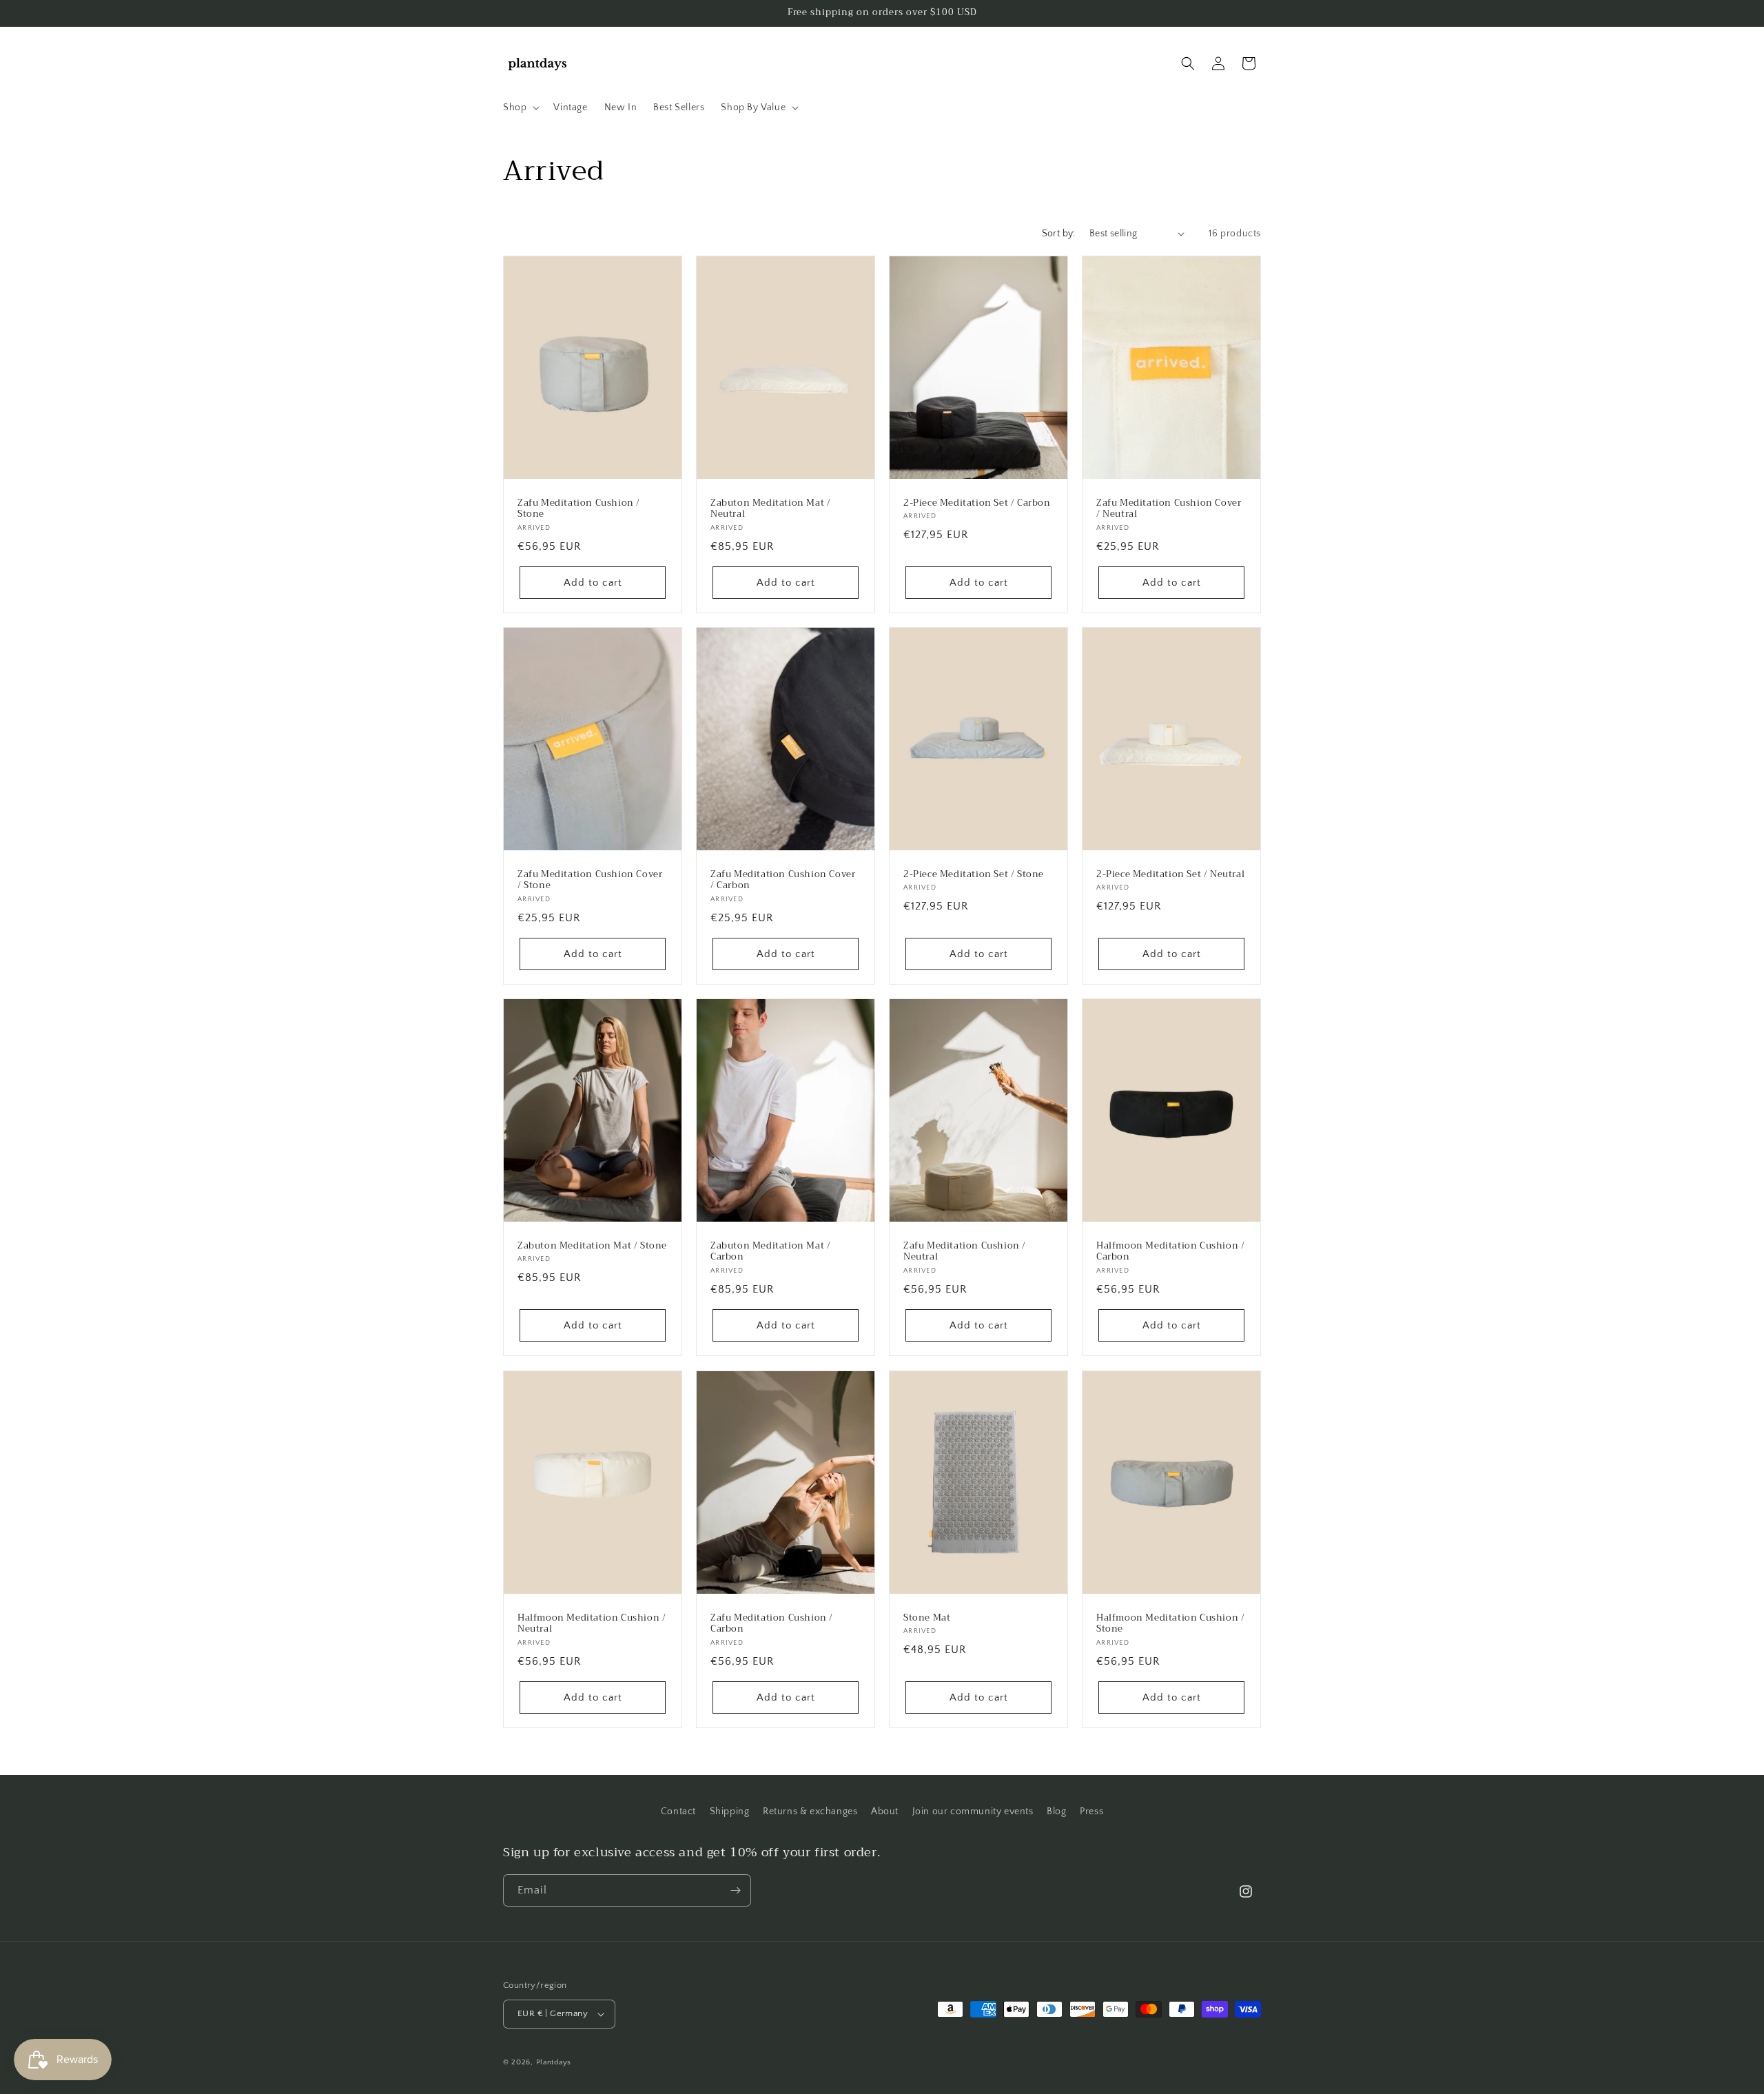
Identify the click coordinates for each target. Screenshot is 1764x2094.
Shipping (730, 1811)
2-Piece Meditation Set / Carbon (977, 503)
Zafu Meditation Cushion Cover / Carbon (783, 880)
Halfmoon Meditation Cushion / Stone (1170, 1623)
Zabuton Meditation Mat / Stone (592, 1246)
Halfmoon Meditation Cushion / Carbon (1170, 1252)
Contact (678, 1811)
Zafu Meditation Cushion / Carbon (772, 1623)
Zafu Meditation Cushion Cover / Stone (590, 880)
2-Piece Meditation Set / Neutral (1170, 874)
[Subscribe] (735, 1890)
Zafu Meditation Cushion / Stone (579, 509)
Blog (1056, 1811)
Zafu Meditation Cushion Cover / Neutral (1169, 509)
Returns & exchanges (810, 1811)
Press (1091, 1811)
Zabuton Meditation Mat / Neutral (770, 509)
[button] (520, 107)
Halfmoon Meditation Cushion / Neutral (592, 1623)
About (885, 1811)
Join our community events (973, 1811)
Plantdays (554, 2062)
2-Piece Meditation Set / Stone (974, 874)
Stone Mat (927, 1618)
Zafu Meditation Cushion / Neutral (965, 1252)
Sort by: (1059, 234)
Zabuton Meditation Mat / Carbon (770, 1252)
